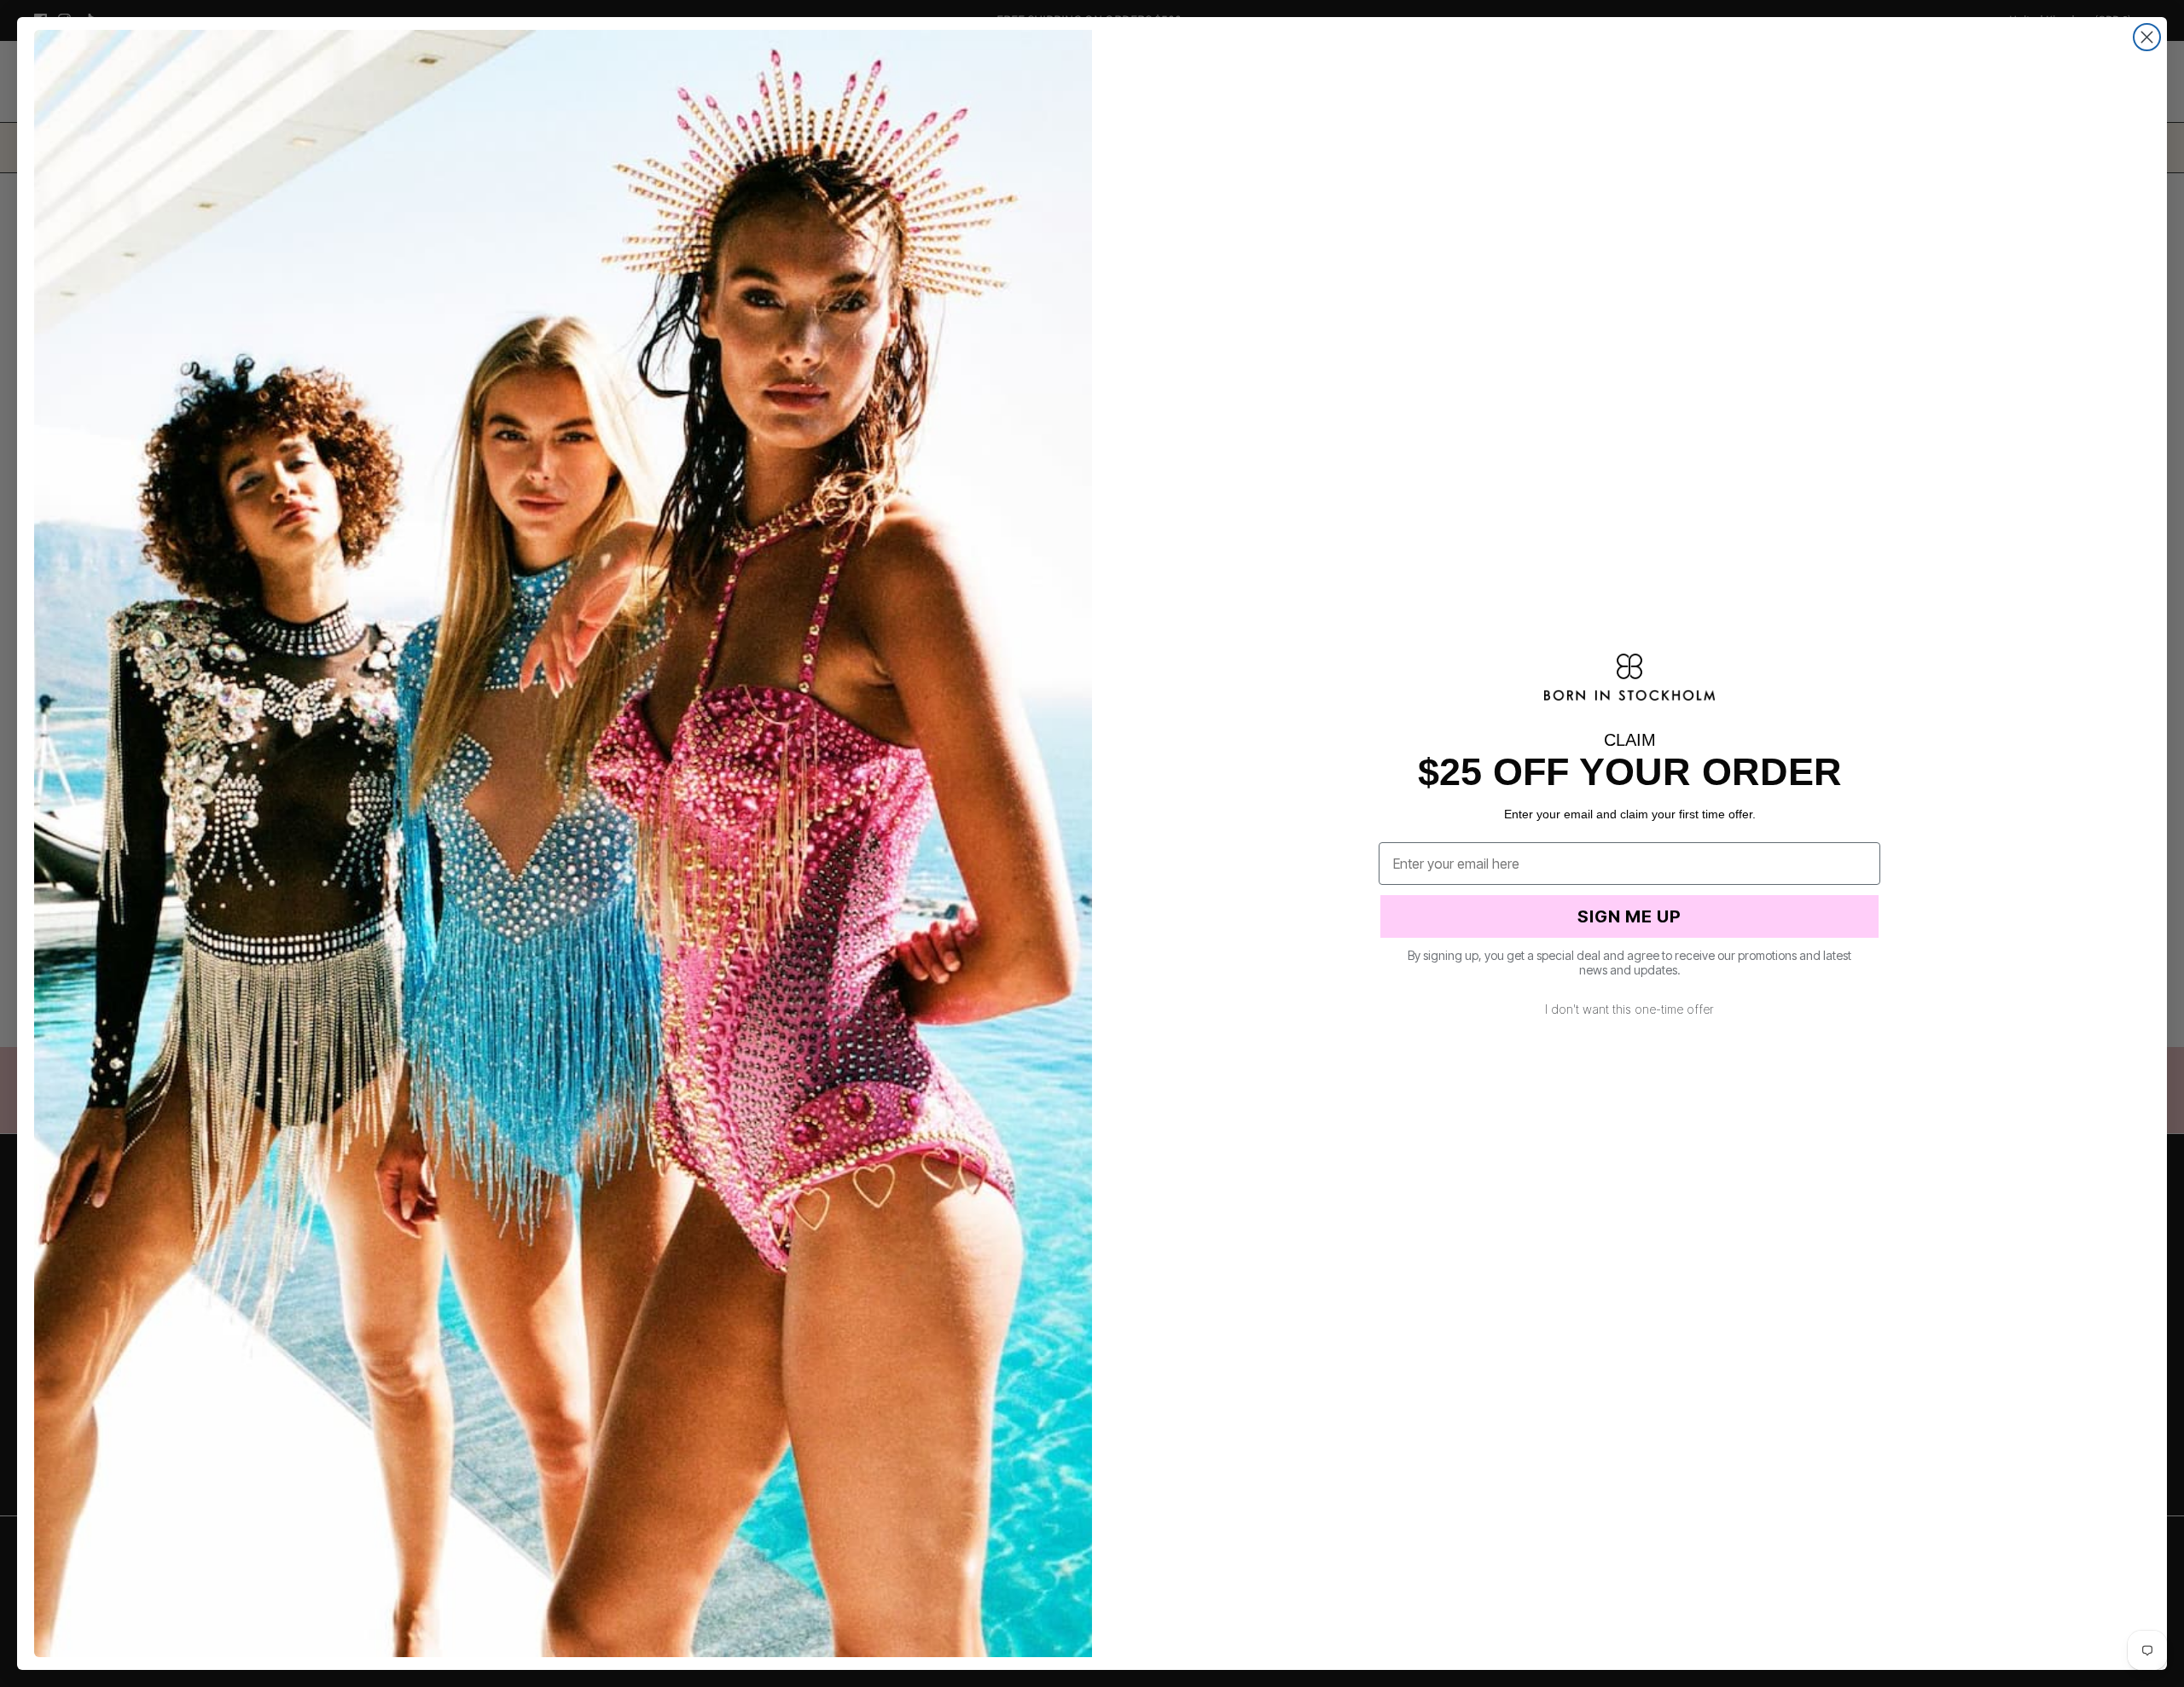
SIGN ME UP (1629, 916)
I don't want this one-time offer (1629, 1009)
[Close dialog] (2147, 37)
